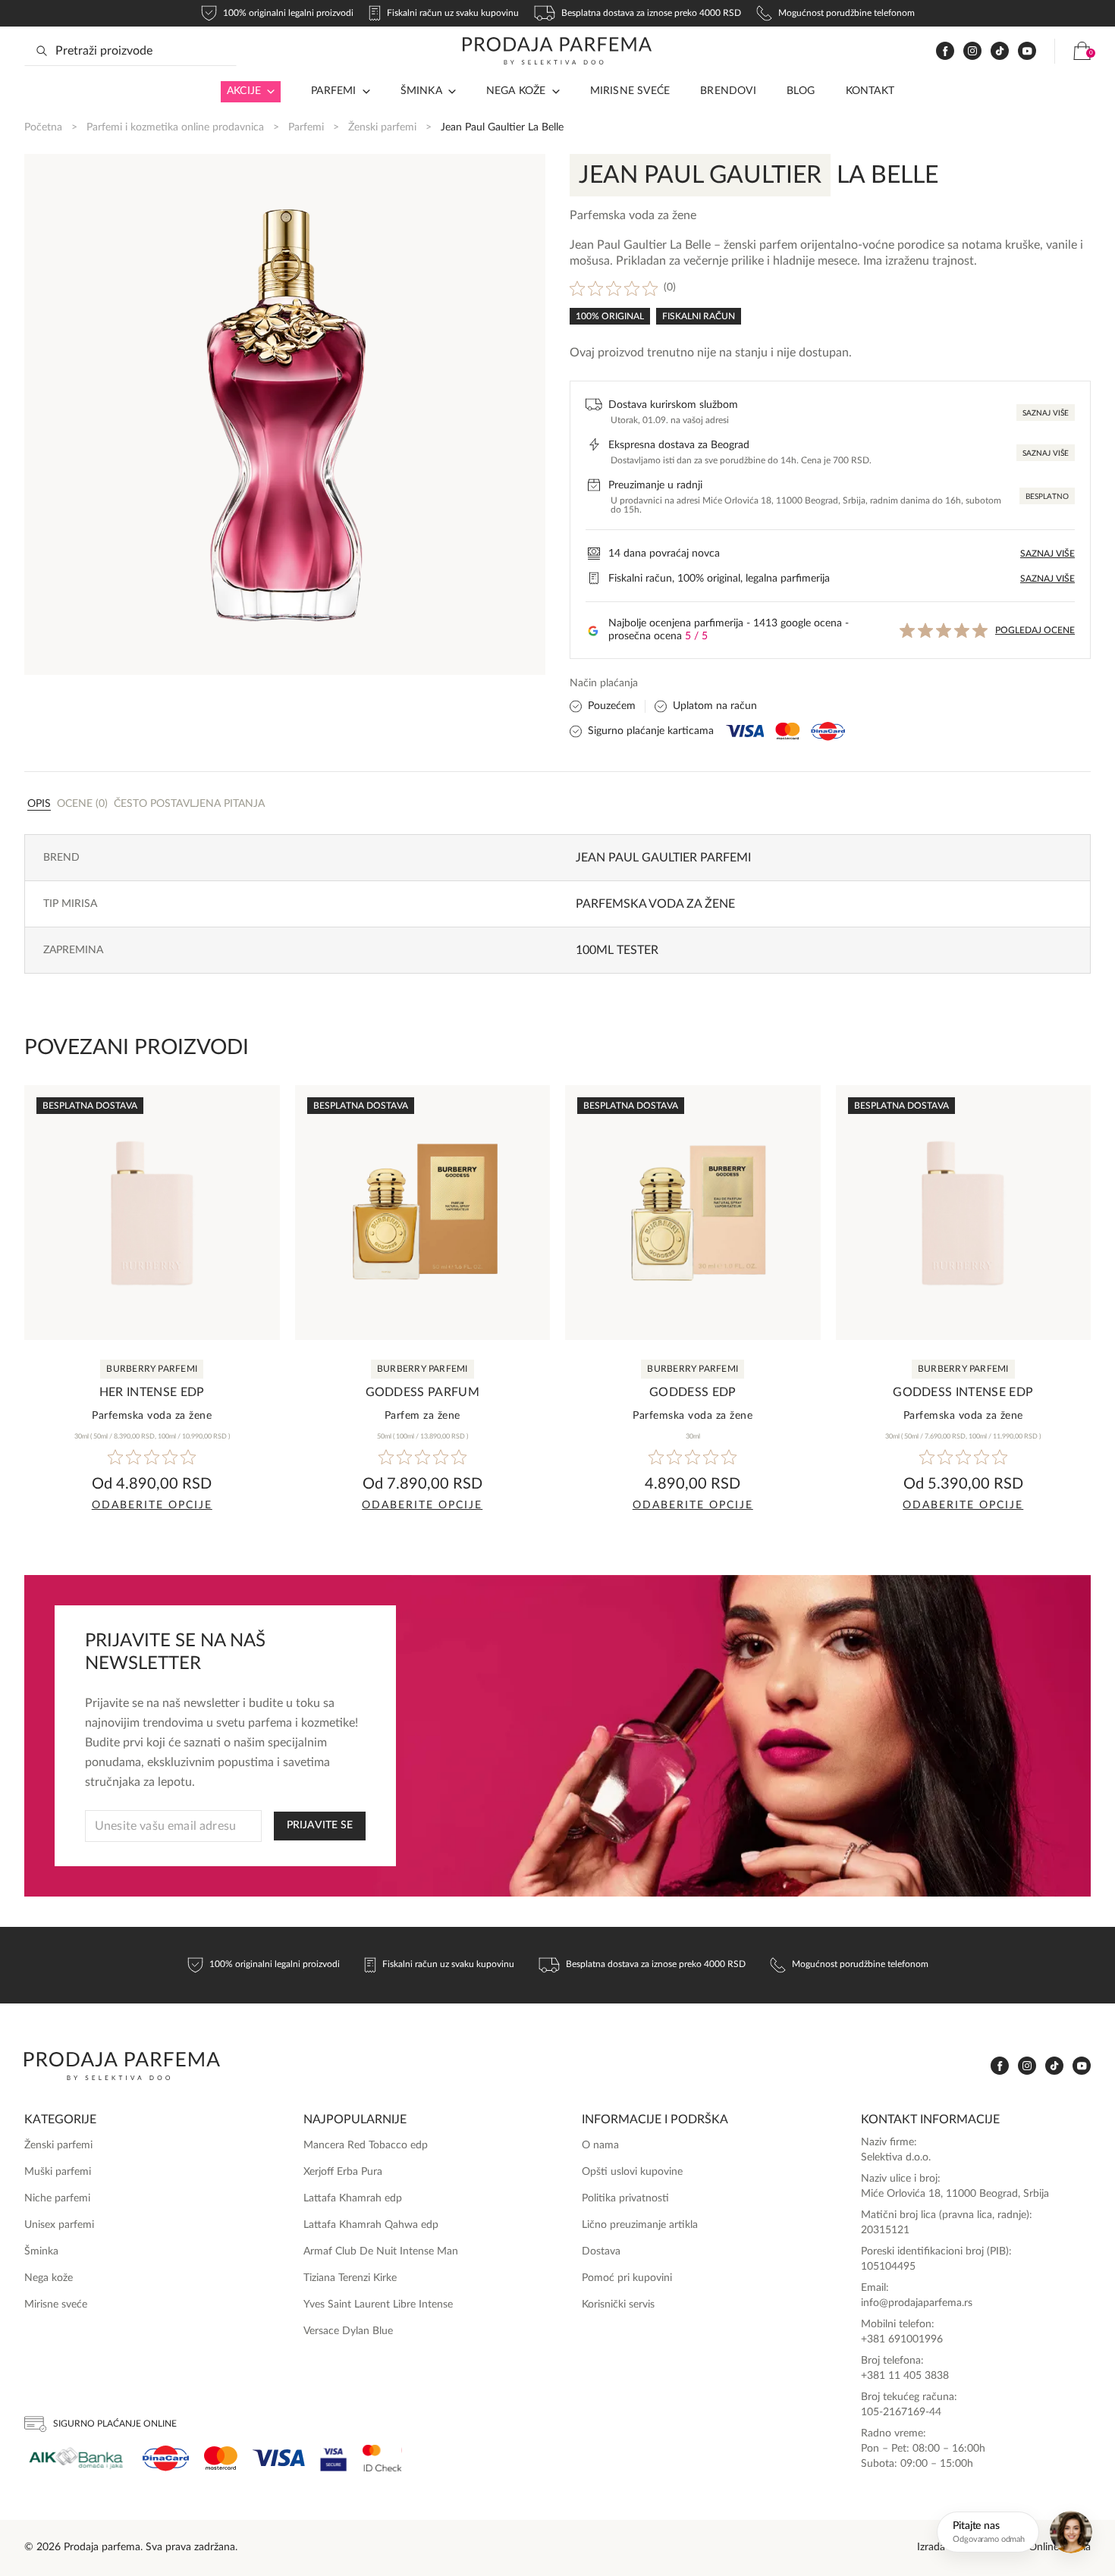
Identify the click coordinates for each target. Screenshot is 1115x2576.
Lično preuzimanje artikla (640, 2225)
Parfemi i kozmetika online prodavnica (175, 127)
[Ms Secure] (382, 2458)
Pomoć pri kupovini (627, 2278)
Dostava (601, 2251)
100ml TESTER (617, 950)
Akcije (244, 91)
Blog (801, 91)
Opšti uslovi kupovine (632, 2172)
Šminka (421, 91)
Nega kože (516, 91)
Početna (43, 127)
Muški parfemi (58, 2172)
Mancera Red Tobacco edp (366, 2145)
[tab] (39, 803)
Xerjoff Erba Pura (343, 2172)
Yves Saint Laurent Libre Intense (378, 2305)
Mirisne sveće (630, 91)
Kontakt (870, 91)
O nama (600, 2145)
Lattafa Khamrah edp (353, 2198)
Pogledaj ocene (1035, 630)
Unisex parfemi (59, 2225)
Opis (39, 804)
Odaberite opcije (152, 1505)
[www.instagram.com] (972, 51)
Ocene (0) (82, 804)
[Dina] (166, 2458)
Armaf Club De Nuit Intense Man (381, 2251)
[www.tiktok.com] (1000, 51)
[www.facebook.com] (945, 51)
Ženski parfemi (382, 127)
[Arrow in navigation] (268, 92)
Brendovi (728, 91)
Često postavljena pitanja (189, 804)
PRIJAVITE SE (320, 1825)
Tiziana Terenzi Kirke (350, 2278)
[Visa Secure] (334, 2458)
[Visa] (279, 2458)
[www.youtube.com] (1027, 51)
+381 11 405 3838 (905, 2376)
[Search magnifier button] (42, 51)
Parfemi (306, 127)
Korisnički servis (618, 2305)
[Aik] (76, 2458)
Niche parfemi (57, 2198)
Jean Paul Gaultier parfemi (663, 858)
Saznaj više (1046, 413)
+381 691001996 (902, 2339)
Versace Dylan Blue (348, 2331)
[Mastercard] (221, 2458)
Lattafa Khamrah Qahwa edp (371, 2225)
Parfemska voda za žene (655, 904)
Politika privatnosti (625, 2198)
